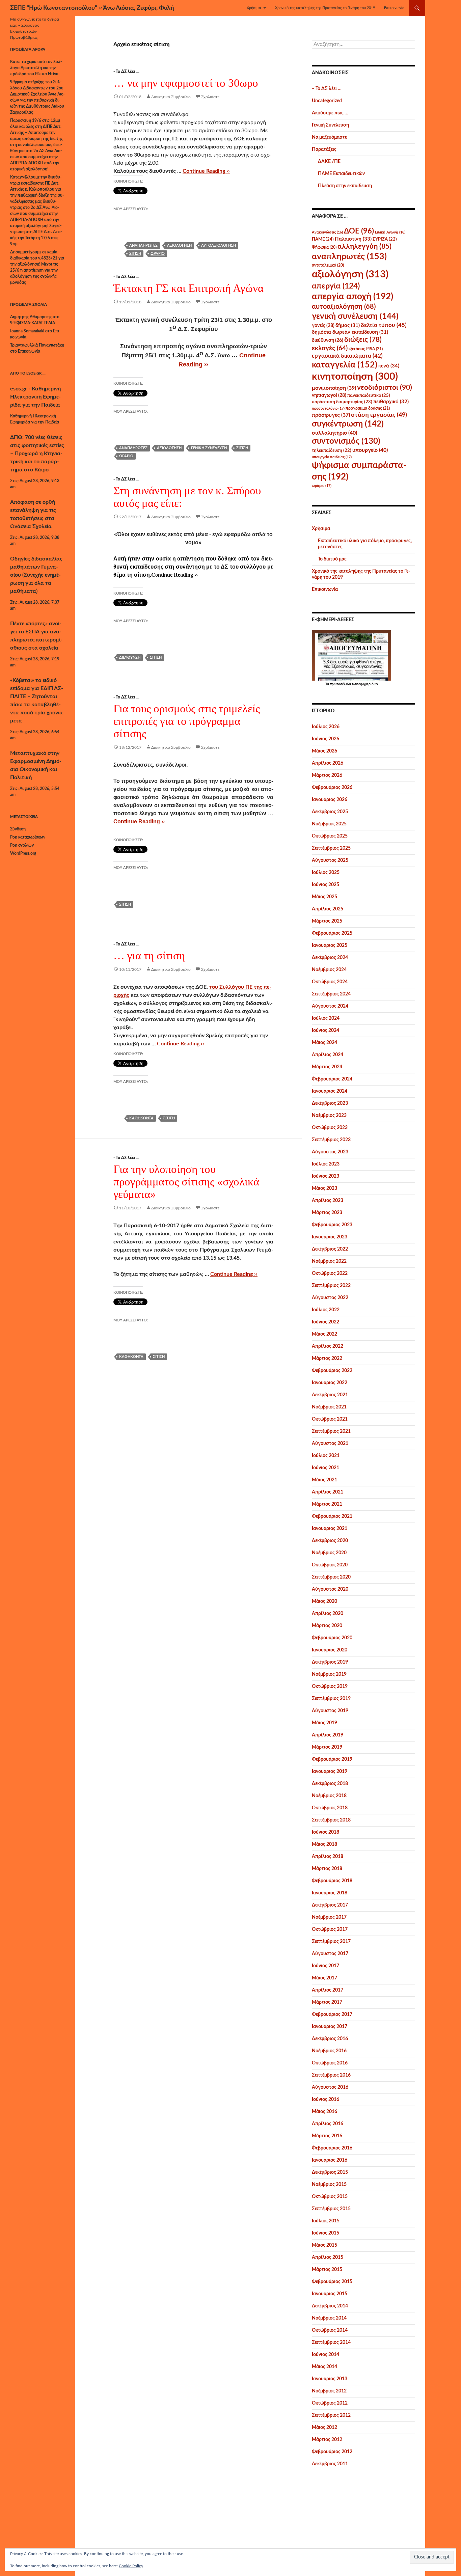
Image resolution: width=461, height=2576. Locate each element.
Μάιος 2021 (324, 1480)
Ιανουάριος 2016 (330, 2160)
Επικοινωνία (394, 8)
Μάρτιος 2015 (327, 2270)
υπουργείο (370, 450)
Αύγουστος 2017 (330, 1954)
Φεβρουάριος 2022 (332, 1371)
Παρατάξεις (324, 149)
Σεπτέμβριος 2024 (331, 994)
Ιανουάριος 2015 (330, 2294)
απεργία (336, 286)
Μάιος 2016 (324, 2112)
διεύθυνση (130, 657)
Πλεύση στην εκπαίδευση (345, 186)
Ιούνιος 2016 (326, 2100)
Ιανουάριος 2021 (330, 1529)
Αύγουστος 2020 (330, 1589)
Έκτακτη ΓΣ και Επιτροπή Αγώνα (188, 288)
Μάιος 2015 (324, 2245)
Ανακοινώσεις (327, 232)
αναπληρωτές (143, 245)
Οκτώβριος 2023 (330, 1128)
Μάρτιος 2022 (327, 1359)
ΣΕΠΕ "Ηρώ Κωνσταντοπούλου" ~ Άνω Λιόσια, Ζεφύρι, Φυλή (92, 8)
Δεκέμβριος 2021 (330, 1395)
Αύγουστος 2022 (330, 1298)
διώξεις (363, 340)
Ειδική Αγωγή (390, 232)
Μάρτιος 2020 (327, 1626)
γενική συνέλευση (209, 448)
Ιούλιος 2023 (326, 1164)
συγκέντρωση (348, 424)
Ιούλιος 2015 (326, 2221)
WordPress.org (23, 853)
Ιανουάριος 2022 (330, 1383)
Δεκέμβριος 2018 (330, 1784)
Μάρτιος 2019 (327, 1747)
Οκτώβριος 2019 (330, 1687)
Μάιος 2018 (324, 1844)
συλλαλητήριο (334, 433)
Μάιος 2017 (324, 1978)
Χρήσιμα (254, 8)
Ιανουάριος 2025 (330, 946)
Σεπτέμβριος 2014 (331, 2342)
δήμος (348, 325)
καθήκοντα (141, 1118)
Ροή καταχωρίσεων (28, 837)
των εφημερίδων (364, 684)
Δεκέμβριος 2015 (330, 2172)
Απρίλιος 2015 (328, 2257)
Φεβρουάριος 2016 (332, 2148)
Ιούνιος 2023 (326, 1176)
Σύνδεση (18, 829)
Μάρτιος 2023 (327, 1213)
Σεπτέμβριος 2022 (331, 1286)
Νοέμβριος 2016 (329, 2051)
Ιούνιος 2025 (326, 885)
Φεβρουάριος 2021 (332, 1516)
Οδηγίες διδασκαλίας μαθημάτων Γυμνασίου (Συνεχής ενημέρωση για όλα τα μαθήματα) (36, 575)
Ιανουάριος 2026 (330, 800)
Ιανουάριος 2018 (330, 1893)
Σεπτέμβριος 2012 (331, 2415)
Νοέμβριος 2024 (329, 970)
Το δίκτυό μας (332, 559)
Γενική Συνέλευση (330, 125)
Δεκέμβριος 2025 (330, 812)
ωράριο (158, 254)
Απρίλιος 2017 (328, 1990)
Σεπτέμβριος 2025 (331, 848)
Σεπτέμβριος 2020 (331, 1577)
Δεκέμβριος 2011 (330, 2464)
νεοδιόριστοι (385, 388)
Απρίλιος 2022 (328, 1346)
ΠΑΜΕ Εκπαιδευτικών (341, 174)
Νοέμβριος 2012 (329, 2391)
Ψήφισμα (324, 247)
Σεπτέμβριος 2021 (331, 1431)
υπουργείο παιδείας (332, 457)
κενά (389, 366)
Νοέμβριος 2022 (329, 1261)
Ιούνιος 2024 (326, 1031)
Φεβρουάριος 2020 (332, 1638)
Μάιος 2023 (324, 1188)
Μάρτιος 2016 (327, 2136)
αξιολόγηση (179, 245)
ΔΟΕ (359, 231)
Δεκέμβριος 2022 (330, 1249)
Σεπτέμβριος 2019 (331, 1699)
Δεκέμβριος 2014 (330, 2306)
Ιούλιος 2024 (326, 1018)
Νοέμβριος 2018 (329, 1796)
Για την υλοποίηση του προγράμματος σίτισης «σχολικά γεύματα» (186, 1182)
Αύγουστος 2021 (330, 1444)
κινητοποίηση (355, 377)
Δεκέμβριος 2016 (330, 2039)
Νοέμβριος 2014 (329, 2318)
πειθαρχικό (391, 402)
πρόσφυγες (331, 415)
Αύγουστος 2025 (330, 860)
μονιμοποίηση (334, 388)
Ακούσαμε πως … (330, 113)
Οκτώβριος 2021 (330, 1419)
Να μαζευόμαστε (329, 137)
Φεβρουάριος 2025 (332, 933)
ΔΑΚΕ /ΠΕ (329, 162)
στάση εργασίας (379, 415)
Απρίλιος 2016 (328, 2124)
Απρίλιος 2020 (328, 1614)
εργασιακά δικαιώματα (347, 356)
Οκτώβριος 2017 (330, 1929)
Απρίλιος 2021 (328, 1492)
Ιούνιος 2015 (326, 2233)
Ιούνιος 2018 (326, 1832)
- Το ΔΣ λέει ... (126, 72)
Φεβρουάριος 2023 (332, 1225)
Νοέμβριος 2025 (329, 824)
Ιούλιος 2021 (326, 1456)
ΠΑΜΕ (323, 239)
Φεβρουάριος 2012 (332, 2452)
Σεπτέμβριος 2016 (331, 2075)
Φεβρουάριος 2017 (332, 2015)
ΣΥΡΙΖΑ (385, 239)
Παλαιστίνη (353, 239)
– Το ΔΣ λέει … (327, 89)
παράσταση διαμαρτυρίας (342, 402)
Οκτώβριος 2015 (330, 2197)
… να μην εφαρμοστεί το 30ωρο (186, 83)
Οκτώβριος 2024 (330, 982)
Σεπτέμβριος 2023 (331, 1140)
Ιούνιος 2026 (326, 739)
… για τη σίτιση (149, 956)
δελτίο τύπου (384, 325)
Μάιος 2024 (324, 1043)
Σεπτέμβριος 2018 (331, 1820)
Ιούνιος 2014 (326, 2355)
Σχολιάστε (210, 97)
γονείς (323, 326)
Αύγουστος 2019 (330, 1711)
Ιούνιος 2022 (326, 1322)
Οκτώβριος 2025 (330, 836)
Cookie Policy (131, 2566)
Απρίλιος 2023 (328, 1201)
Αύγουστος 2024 (330, 1006)
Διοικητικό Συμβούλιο (171, 97)
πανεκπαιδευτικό (369, 395)
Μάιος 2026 (324, 751)
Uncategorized (327, 101)
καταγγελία (345, 365)
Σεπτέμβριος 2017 (331, 1942)
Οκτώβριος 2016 (330, 2063)
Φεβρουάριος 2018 (332, 1881)
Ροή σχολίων (22, 845)
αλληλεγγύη (364, 246)
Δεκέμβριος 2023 (330, 1103)
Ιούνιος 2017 (326, 1966)
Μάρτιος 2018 (327, 1869)
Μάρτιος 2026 (327, 775)
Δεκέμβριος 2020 (330, 1541)
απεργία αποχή (352, 297)
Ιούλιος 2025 (326, 873)
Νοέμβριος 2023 (329, 1116)
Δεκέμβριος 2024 (330, 958)
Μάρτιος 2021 (327, 1504)
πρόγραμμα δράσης (368, 408)
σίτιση (135, 254)
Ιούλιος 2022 (326, 1310)
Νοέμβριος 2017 (329, 1917)
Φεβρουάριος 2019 (332, 1759)
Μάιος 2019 (324, 1723)
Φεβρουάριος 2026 (332, 788)
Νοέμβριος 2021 (329, 1407)
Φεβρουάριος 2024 (332, 1079)
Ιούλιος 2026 (326, 727)
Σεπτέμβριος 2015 (331, 2209)
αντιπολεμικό (328, 265)
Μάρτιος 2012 (327, 2440)
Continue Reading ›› (206, 171)
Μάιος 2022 (324, 1334)
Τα (328, 684)
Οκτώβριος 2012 (330, 2403)
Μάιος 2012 (324, 2428)
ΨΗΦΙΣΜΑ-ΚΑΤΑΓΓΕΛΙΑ (33, 323)
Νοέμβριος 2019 (329, 1674)
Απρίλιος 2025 (328, 909)
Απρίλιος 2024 (328, 1055)
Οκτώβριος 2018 (330, 1808)
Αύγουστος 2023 (330, 1152)
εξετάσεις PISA (366, 349)
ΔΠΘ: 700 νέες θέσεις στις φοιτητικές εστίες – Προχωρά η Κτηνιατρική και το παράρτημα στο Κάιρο (37, 454)
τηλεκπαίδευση (332, 450)
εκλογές (330, 348)
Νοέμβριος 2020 (329, 1553)
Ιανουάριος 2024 (330, 1091)
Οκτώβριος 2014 (330, 2330)
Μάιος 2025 (324, 897)
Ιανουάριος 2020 (330, 1650)
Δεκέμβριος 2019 (330, 1662)
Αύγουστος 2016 (330, 2087)
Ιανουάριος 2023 (330, 1237)
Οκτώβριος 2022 (330, 1273)
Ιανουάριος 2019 (330, 1772)
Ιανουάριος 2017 (330, 2027)
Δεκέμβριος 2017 (330, 1905)
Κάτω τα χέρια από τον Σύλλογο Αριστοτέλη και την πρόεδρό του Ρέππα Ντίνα (36, 68)
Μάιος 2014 (324, 2367)
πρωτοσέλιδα (340, 684)
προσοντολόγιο (328, 408)
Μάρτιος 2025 (327, 921)
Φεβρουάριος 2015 (332, 2282)
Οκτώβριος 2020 (330, 1565)
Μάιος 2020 (324, 1601)
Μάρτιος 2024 (327, 1067)
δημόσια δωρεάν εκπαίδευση (350, 332)
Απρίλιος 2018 (328, 1857)
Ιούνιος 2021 (326, 1468)
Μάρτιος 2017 (327, 2002)
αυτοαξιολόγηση (219, 245)
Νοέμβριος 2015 (329, 2185)
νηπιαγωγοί (329, 395)
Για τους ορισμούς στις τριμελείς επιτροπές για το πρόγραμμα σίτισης (187, 721)
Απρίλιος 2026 (328, 763)
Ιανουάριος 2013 (330, 2379)
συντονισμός (346, 441)
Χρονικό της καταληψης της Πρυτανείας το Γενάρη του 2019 (325, 8)
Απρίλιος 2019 (328, 1735)
